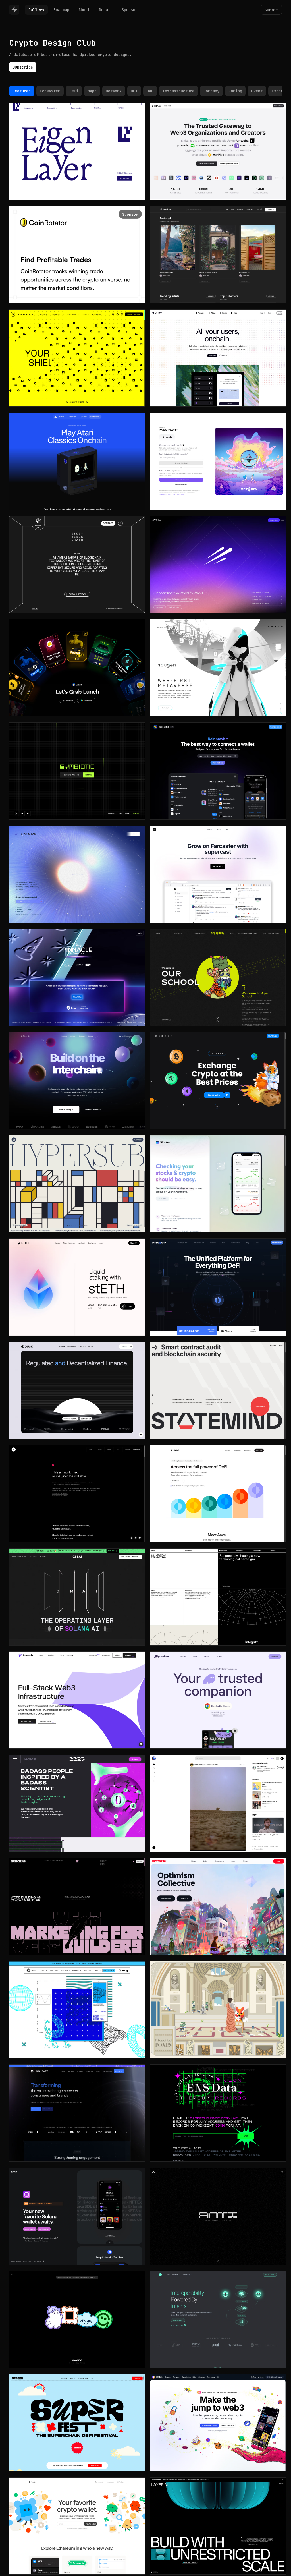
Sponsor (130, 10)
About (84, 10)
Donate (106, 10)
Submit (271, 10)
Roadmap (61, 10)
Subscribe (23, 67)
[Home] (14, 10)
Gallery (36, 10)
